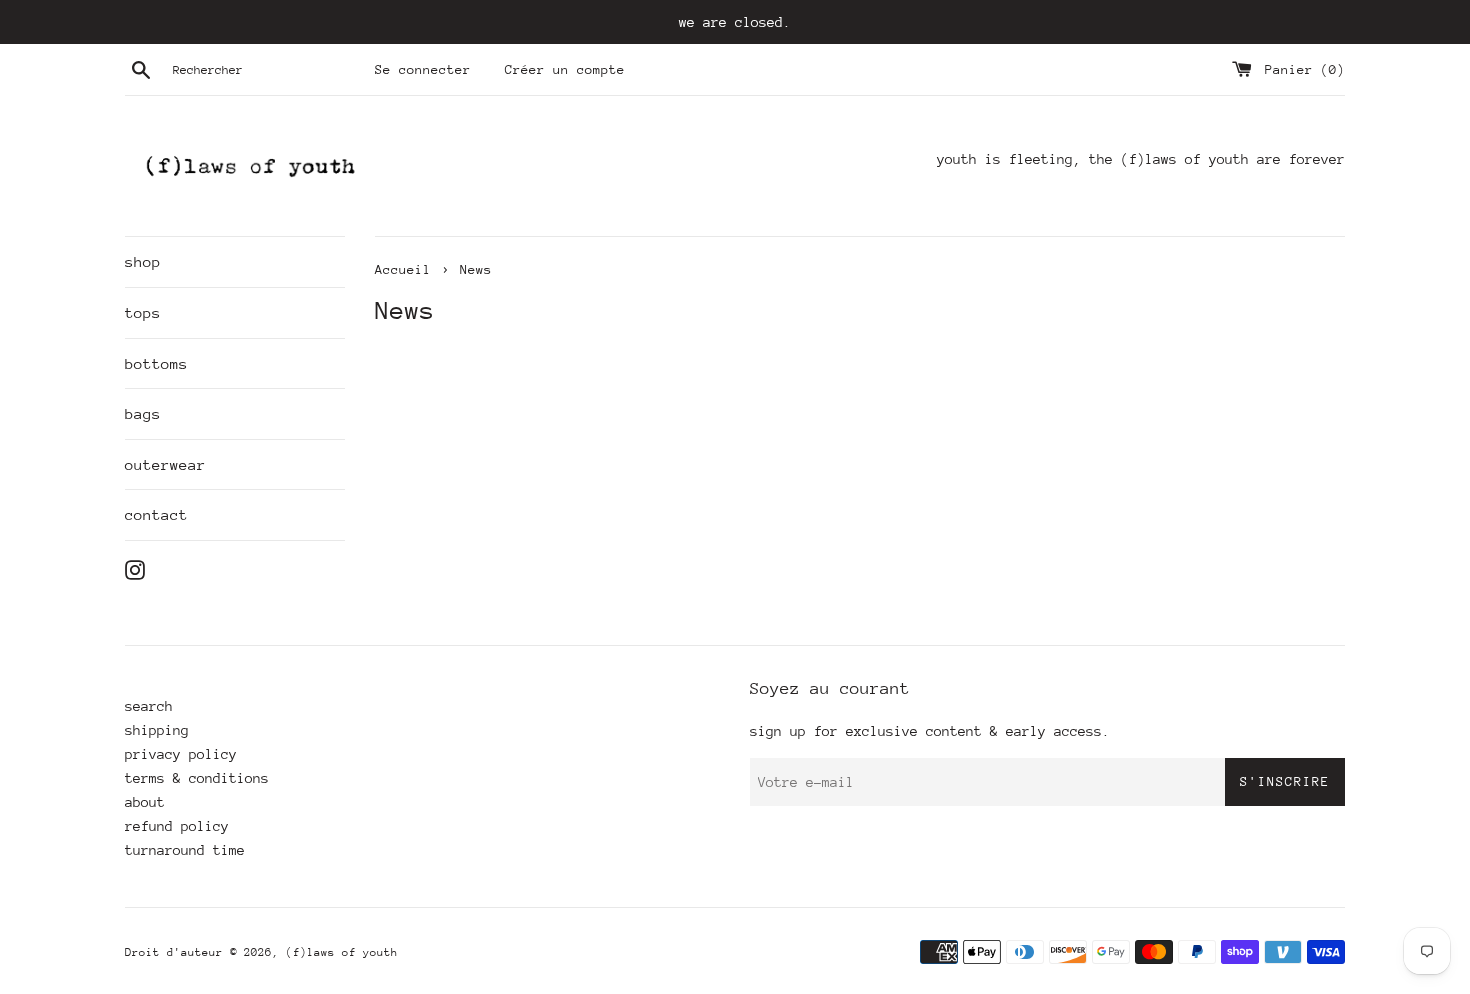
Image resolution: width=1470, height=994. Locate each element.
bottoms (156, 363)
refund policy (177, 826)
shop (143, 261)
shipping (157, 730)
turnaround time (185, 850)
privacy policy (181, 754)
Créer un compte (565, 69)
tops (143, 312)
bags (143, 413)
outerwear (165, 464)
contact (156, 514)
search (149, 706)
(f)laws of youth (342, 952)
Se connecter (423, 69)
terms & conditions (197, 778)
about (145, 802)
